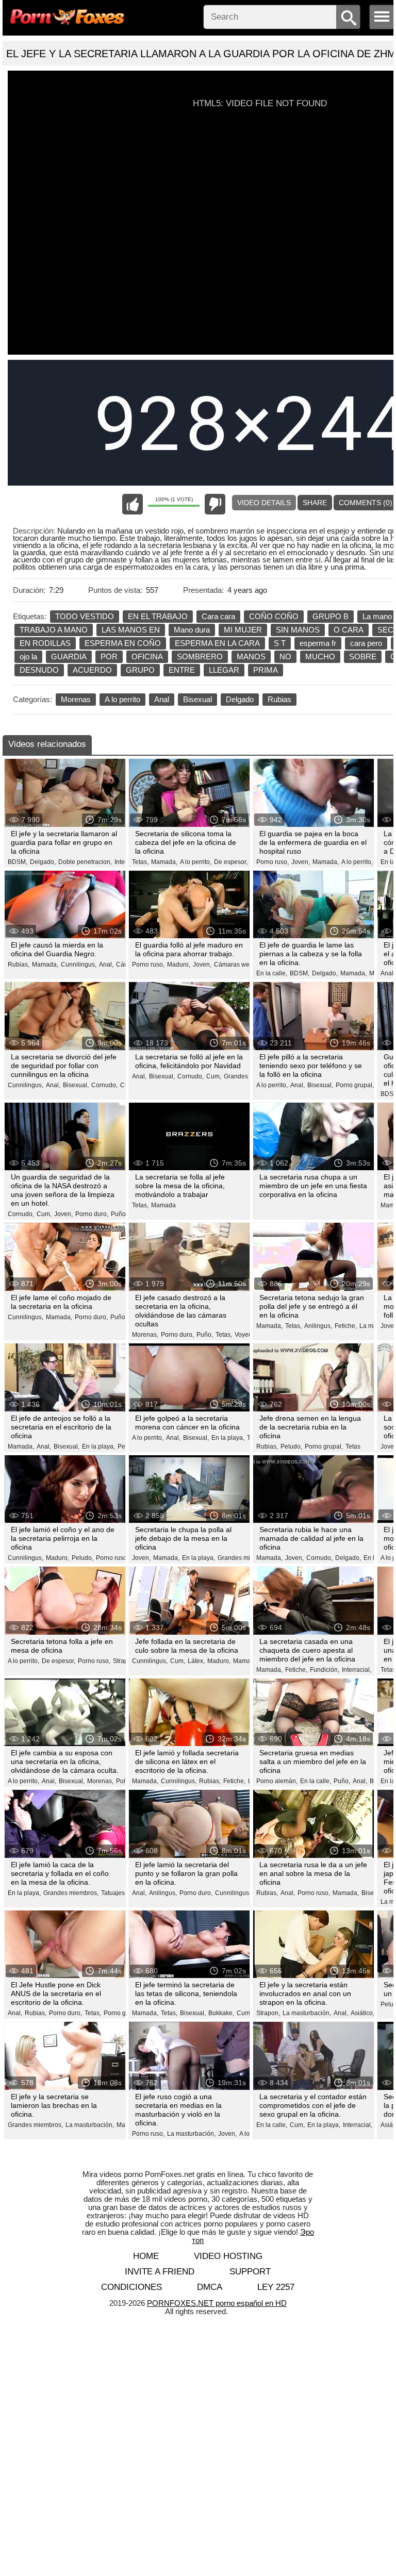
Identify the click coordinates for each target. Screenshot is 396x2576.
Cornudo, (104, 1085)
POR (109, 657)
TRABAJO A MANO (54, 630)
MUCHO (320, 657)
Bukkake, (221, 2013)
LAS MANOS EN (131, 630)
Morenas (76, 699)
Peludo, (291, 1447)
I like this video (133, 504)
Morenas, (145, 1335)
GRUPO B (331, 616)
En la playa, (98, 1447)
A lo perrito (122, 699)
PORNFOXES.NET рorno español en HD (217, 2303)
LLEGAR (224, 670)
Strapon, (268, 2013)
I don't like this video (215, 504)
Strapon (124, 1661)
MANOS (251, 657)
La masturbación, (307, 2013)
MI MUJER (243, 630)
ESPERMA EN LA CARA (217, 643)
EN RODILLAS (45, 643)
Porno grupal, (355, 1085)
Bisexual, (76, 1085)
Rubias (279, 699)
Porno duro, (92, 1214)
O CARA (349, 630)
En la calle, (272, 973)
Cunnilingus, (79, 965)
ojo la (28, 657)
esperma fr (318, 643)
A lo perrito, (196, 862)
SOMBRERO (200, 657)
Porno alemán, (277, 1781)
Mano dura (192, 630)
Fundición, (325, 1670)
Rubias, (19, 965)
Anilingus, (318, 1326)
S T (280, 643)
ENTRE (182, 670)
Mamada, (164, 862)
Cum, (214, 1076)
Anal (162, 699)
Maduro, (179, 965)
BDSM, (18, 862)
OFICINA (147, 657)
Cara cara (218, 616)
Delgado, (43, 862)
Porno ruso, (273, 862)
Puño (118, 1317)
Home (146, 2256)
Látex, (196, 1661)
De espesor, (231, 862)
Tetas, (140, 862)
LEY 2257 (276, 2287)
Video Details (264, 503)
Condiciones (131, 2287)
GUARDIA (69, 657)
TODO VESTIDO (85, 616)
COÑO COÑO (274, 616)
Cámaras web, (234, 965)
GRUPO (140, 670)
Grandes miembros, (245, 1558)
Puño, (119, 1214)
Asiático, (362, 2013)
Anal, (106, 965)
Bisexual (197, 699)
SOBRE (363, 657)
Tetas (353, 1447)
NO (285, 657)
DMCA (210, 2287)
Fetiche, (346, 1326)
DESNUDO (39, 670)
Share (315, 503)
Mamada (163, 1205)
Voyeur (244, 1335)
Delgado (240, 699)
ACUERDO (92, 670)
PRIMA (266, 670)
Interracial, (357, 1670)
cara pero (366, 643)
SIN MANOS (298, 630)
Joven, (301, 862)
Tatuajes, (114, 1893)
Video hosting (228, 2256)
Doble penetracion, (85, 862)
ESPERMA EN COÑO (123, 643)
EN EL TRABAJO (158, 616)
